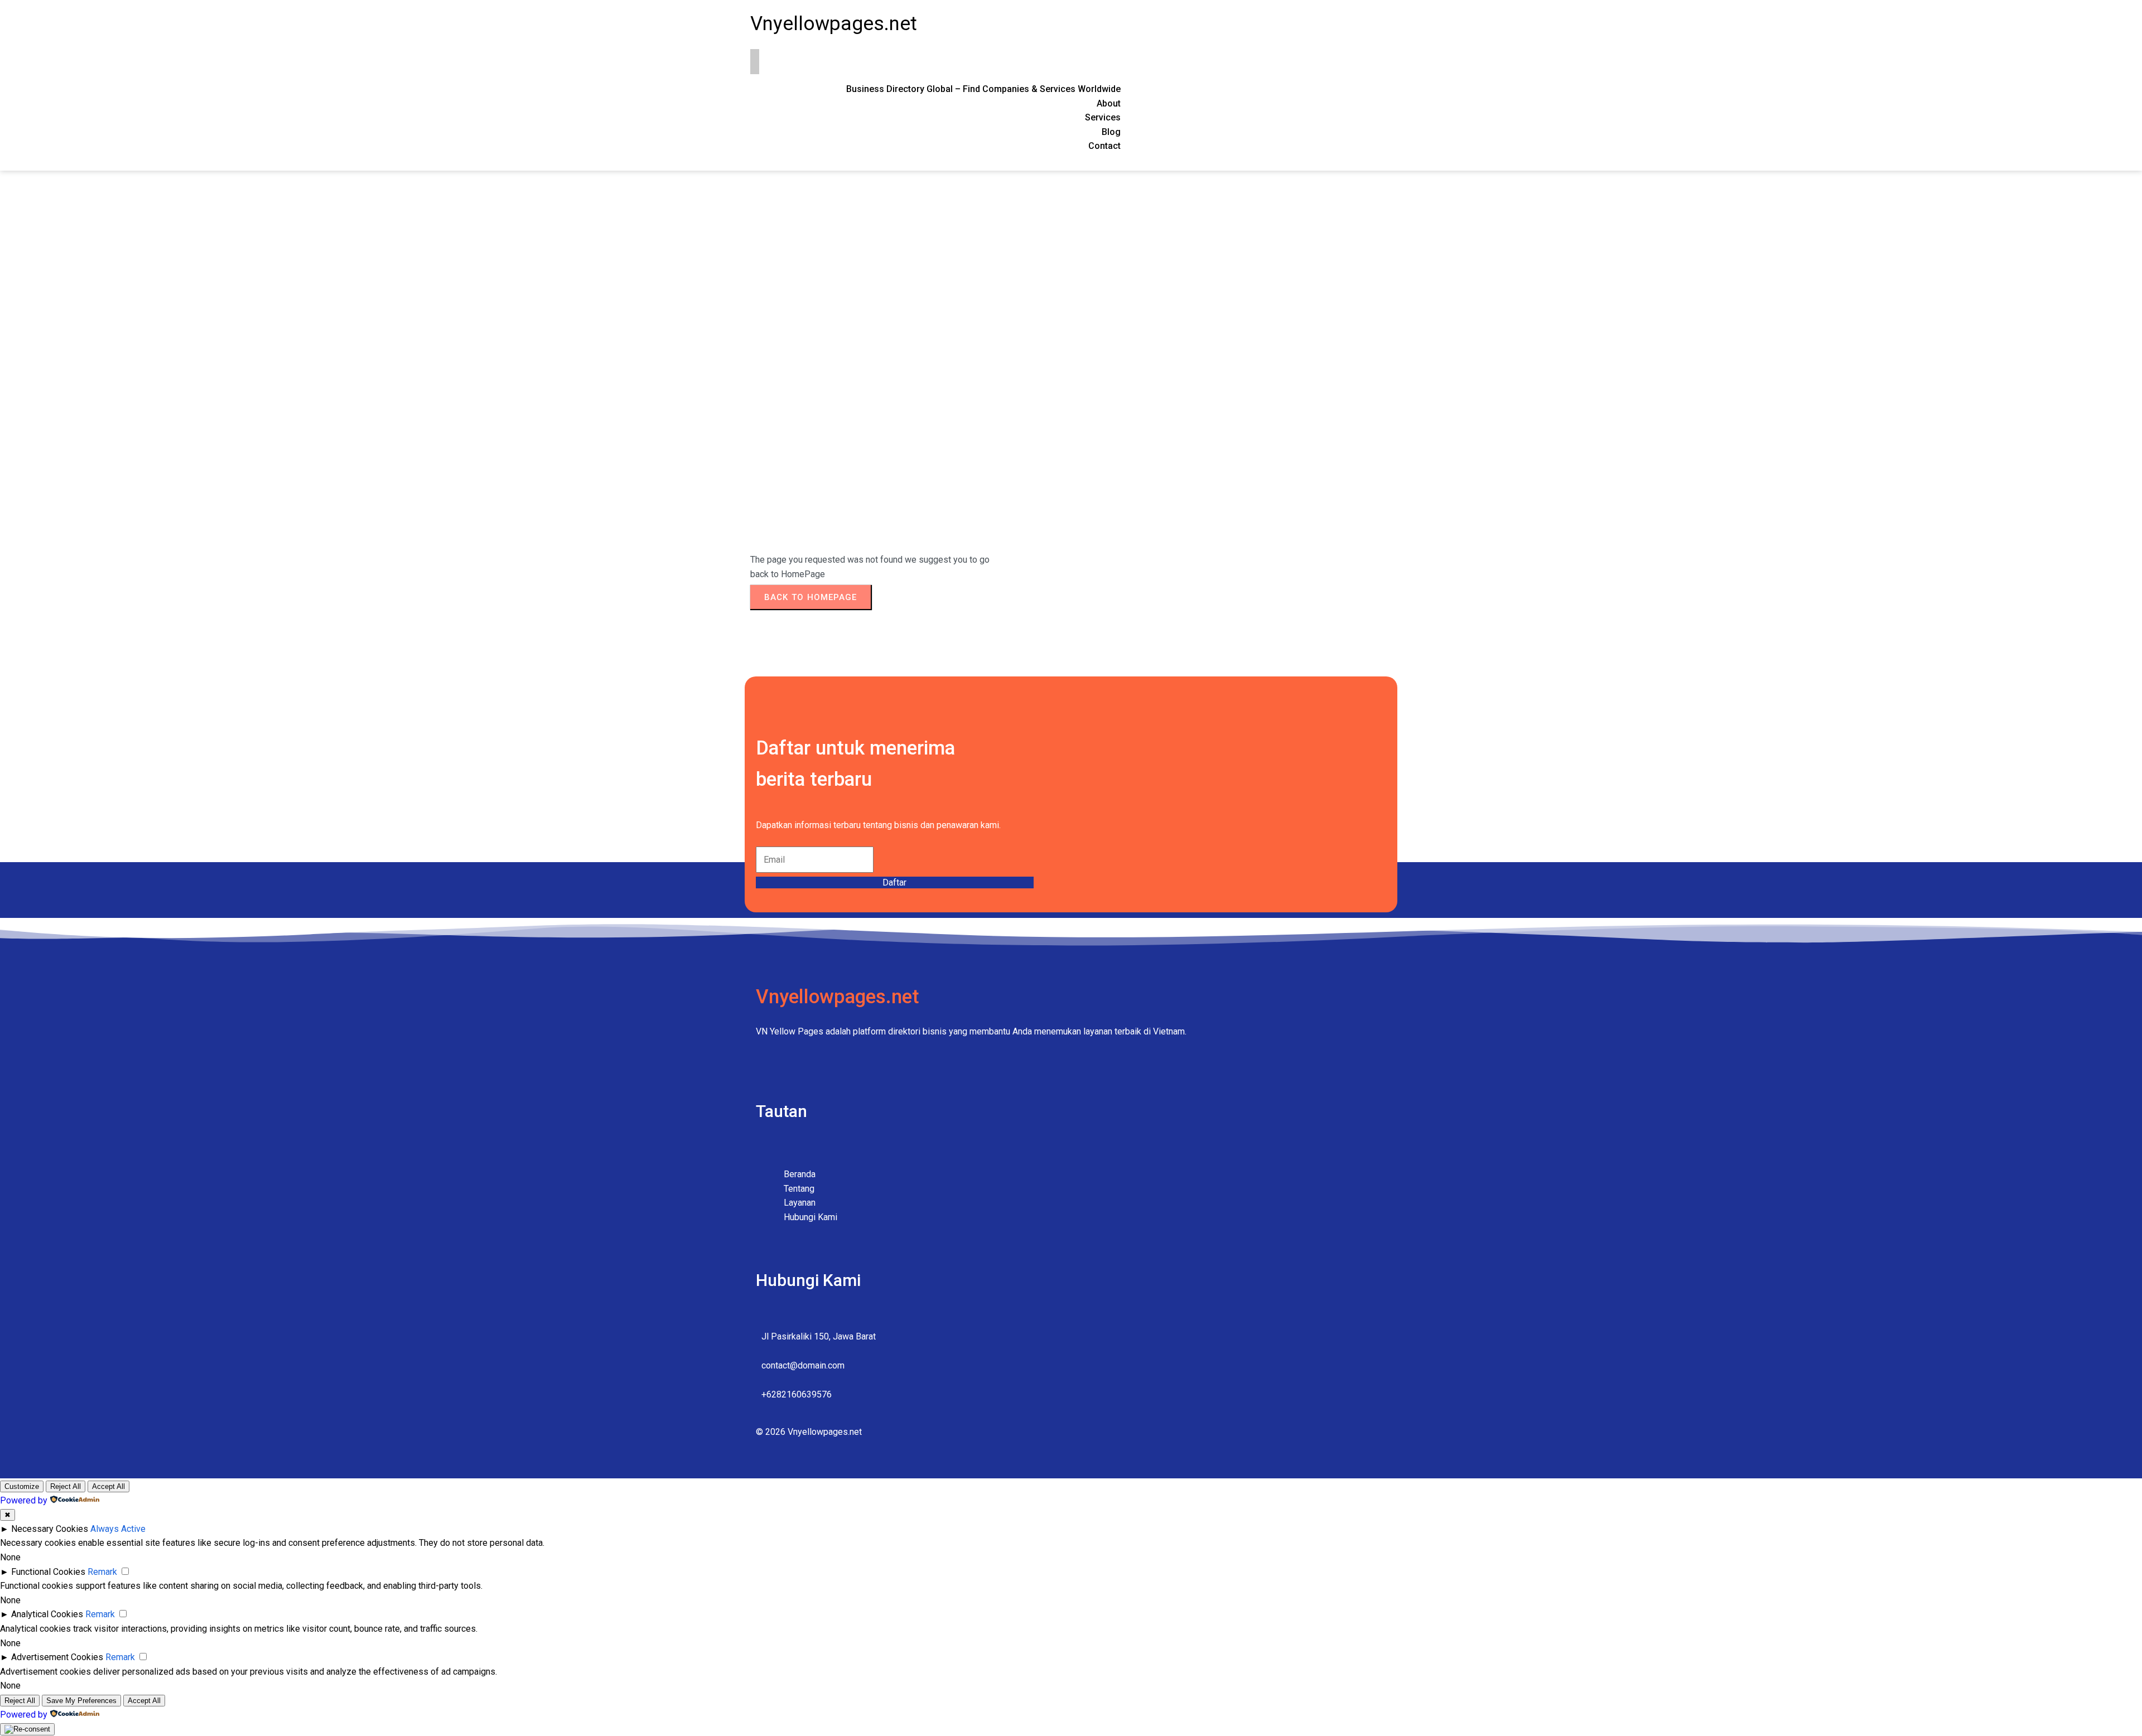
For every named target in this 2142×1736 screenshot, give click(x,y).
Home (762, 330)
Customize (22, 1486)
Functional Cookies (48, 1572)
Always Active (118, 1529)
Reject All (66, 1486)
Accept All (108, 1486)
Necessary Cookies (50, 1529)
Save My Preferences (81, 1701)
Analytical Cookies (47, 1614)
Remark (102, 1572)
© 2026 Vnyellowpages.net (809, 1432)
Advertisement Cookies (57, 1657)
